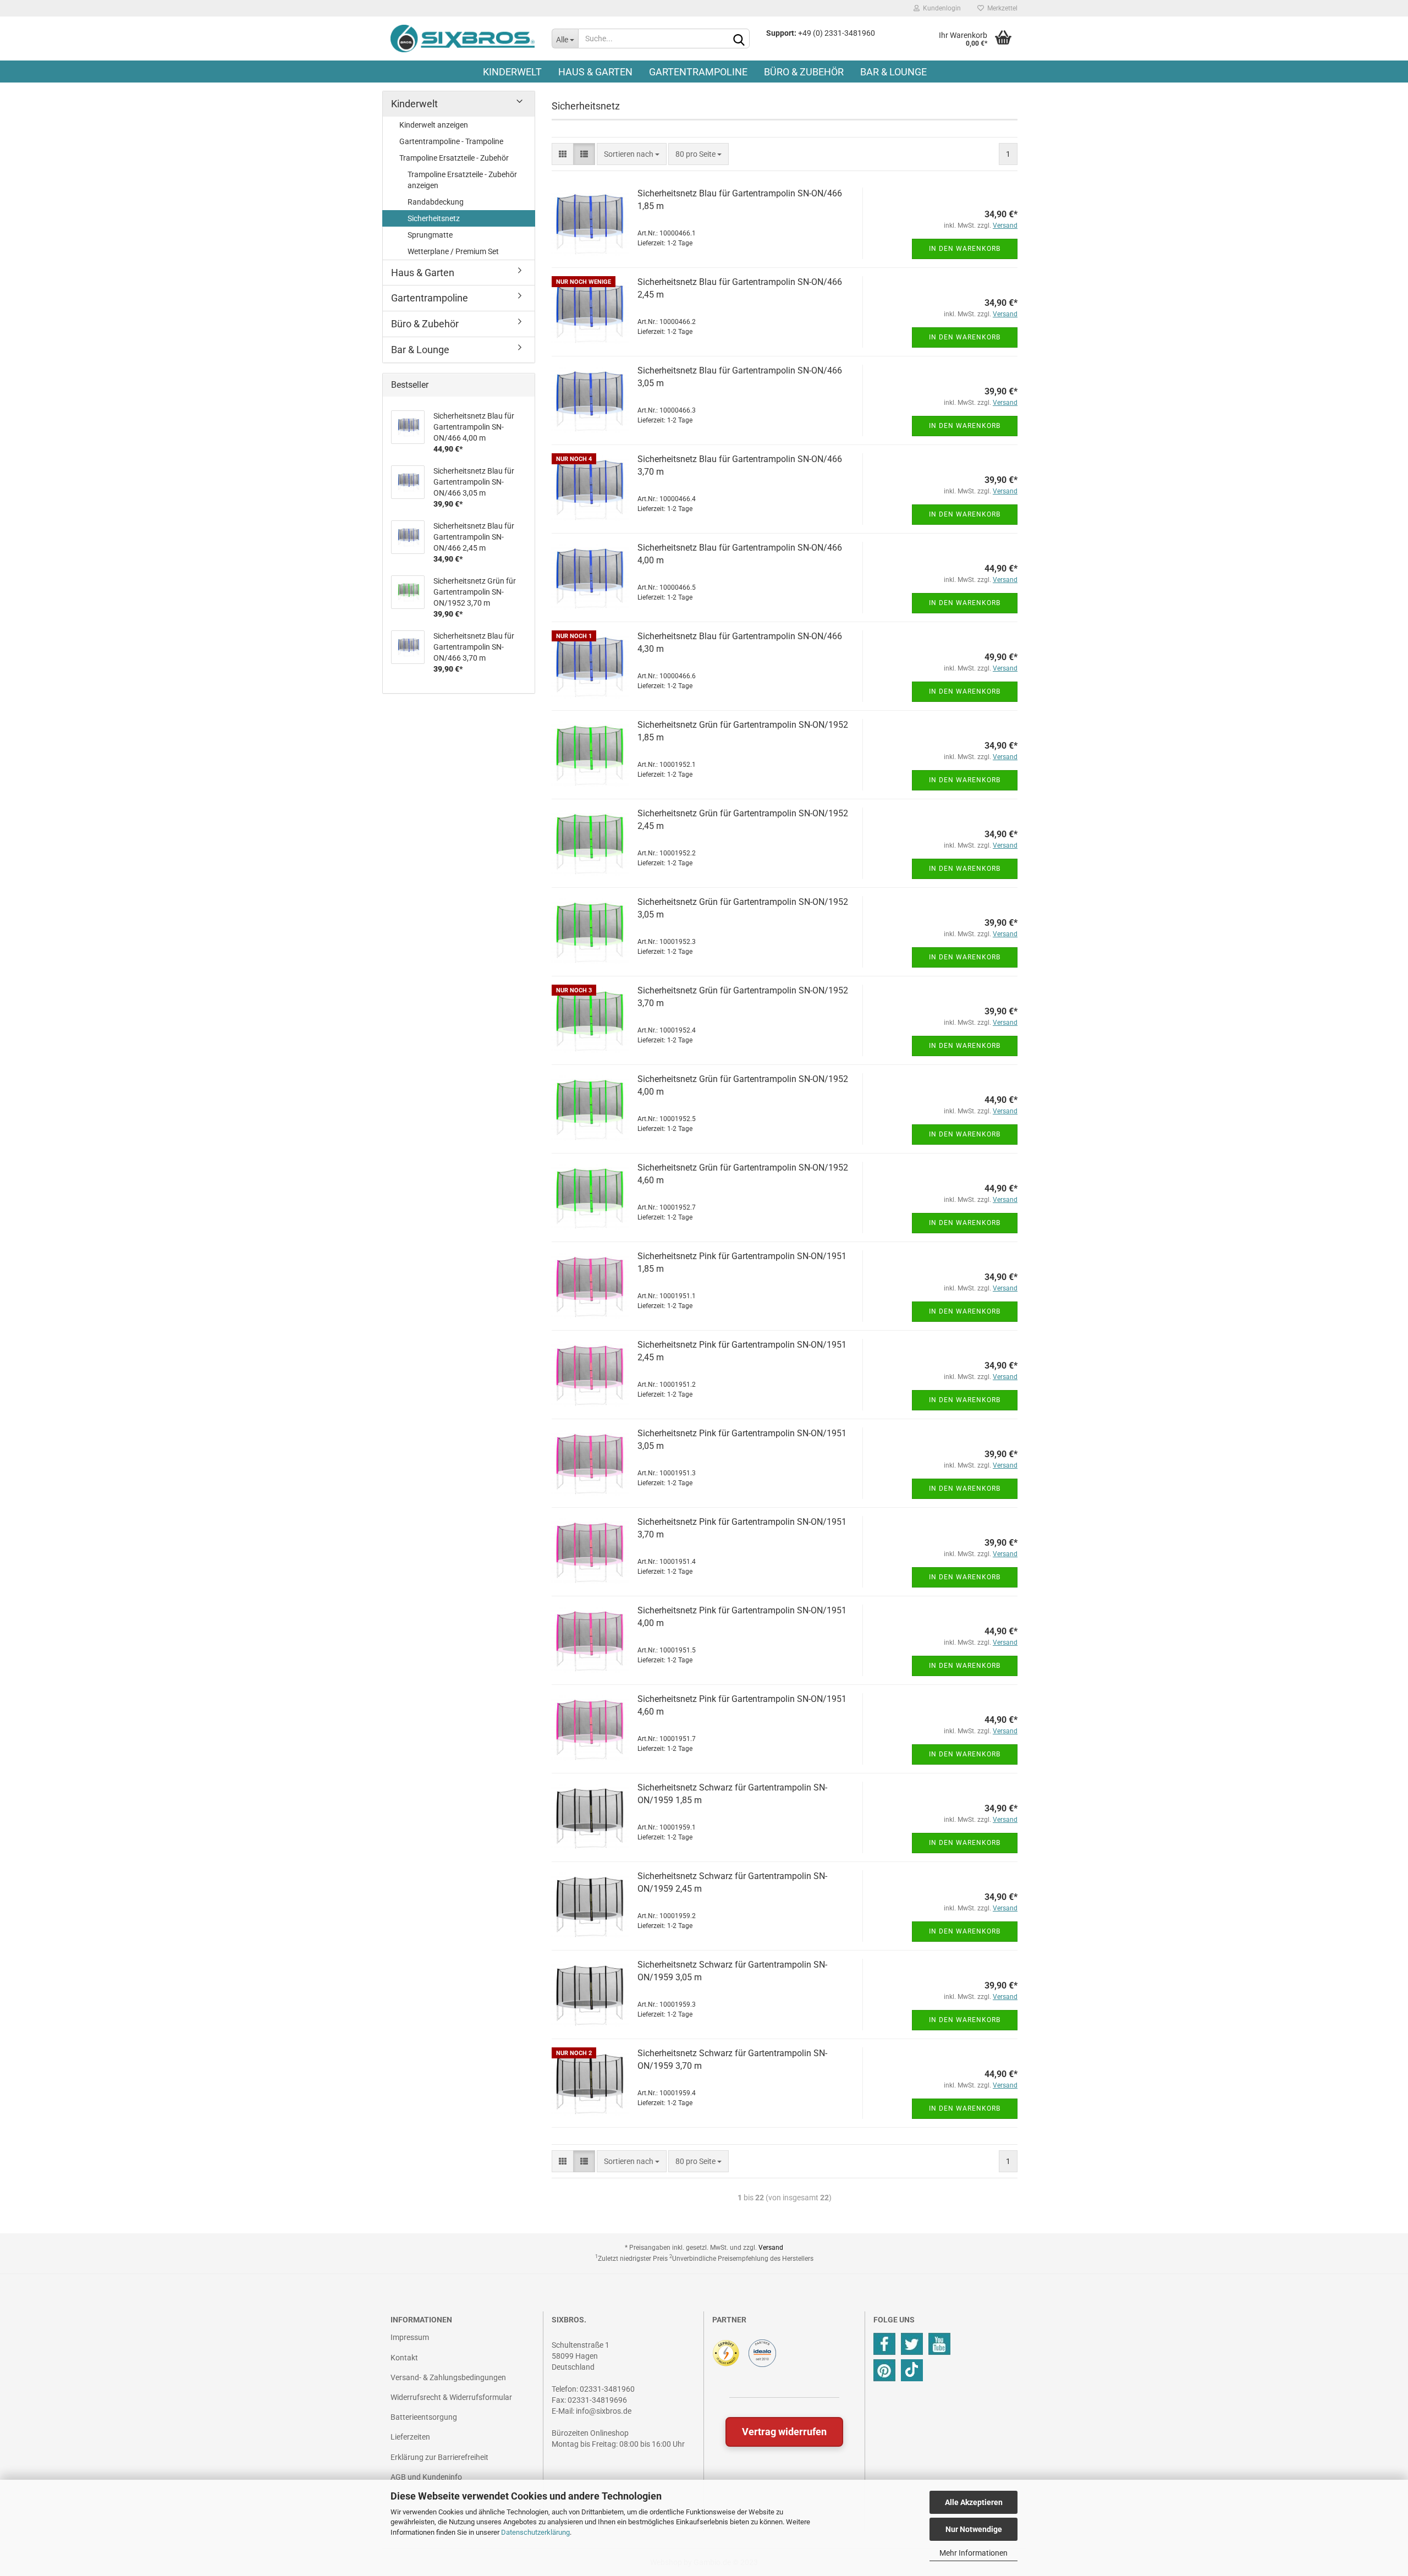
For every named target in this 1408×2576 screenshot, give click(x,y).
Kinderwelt (512, 72)
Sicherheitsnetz (434, 218)
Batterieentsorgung (424, 2417)
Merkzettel (1001, 8)
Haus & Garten (595, 72)
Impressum (410, 2337)
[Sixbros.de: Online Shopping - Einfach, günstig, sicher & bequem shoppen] (463, 39)
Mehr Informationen (974, 2553)
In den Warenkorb (965, 249)
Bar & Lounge (893, 72)
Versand (771, 2248)
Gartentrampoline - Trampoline (451, 141)
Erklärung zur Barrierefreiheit (439, 2457)
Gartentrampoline (698, 72)
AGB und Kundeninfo (426, 2477)
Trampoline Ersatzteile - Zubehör (454, 158)
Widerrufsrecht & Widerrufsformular (451, 2397)
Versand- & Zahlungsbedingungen (448, 2377)
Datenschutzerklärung (535, 2532)
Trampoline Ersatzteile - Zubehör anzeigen (462, 180)
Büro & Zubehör (804, 72)
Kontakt (404, 2358)
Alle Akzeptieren (974, 2502)
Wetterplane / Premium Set (453, 251)
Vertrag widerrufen (784, 2432)
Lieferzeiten (410, 2437)
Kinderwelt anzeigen (434, 125)
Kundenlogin (940, 8)
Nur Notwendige (974, 2529)
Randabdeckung (436, 202)
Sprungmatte (430, 235)
